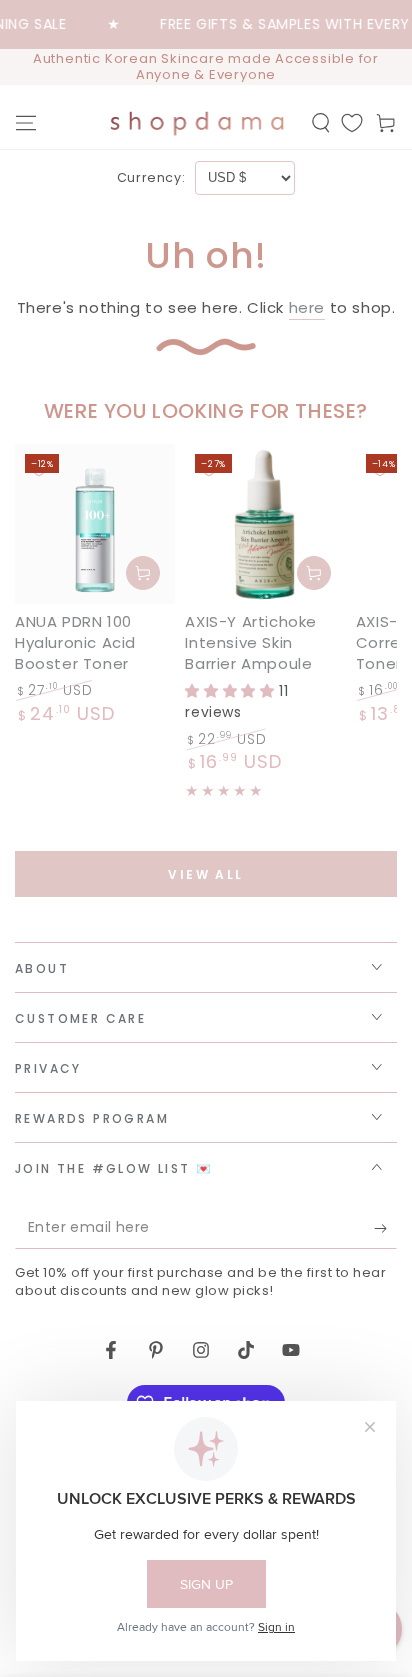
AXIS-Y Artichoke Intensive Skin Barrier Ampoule (251, 642)
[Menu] (26, 123)
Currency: (151, 177)
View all (205, 874)
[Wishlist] (352, 123)
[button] (321, 123)
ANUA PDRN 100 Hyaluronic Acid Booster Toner (75, 642)
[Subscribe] (385, 1229)
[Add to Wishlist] (39, 468)
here (307, 307)
